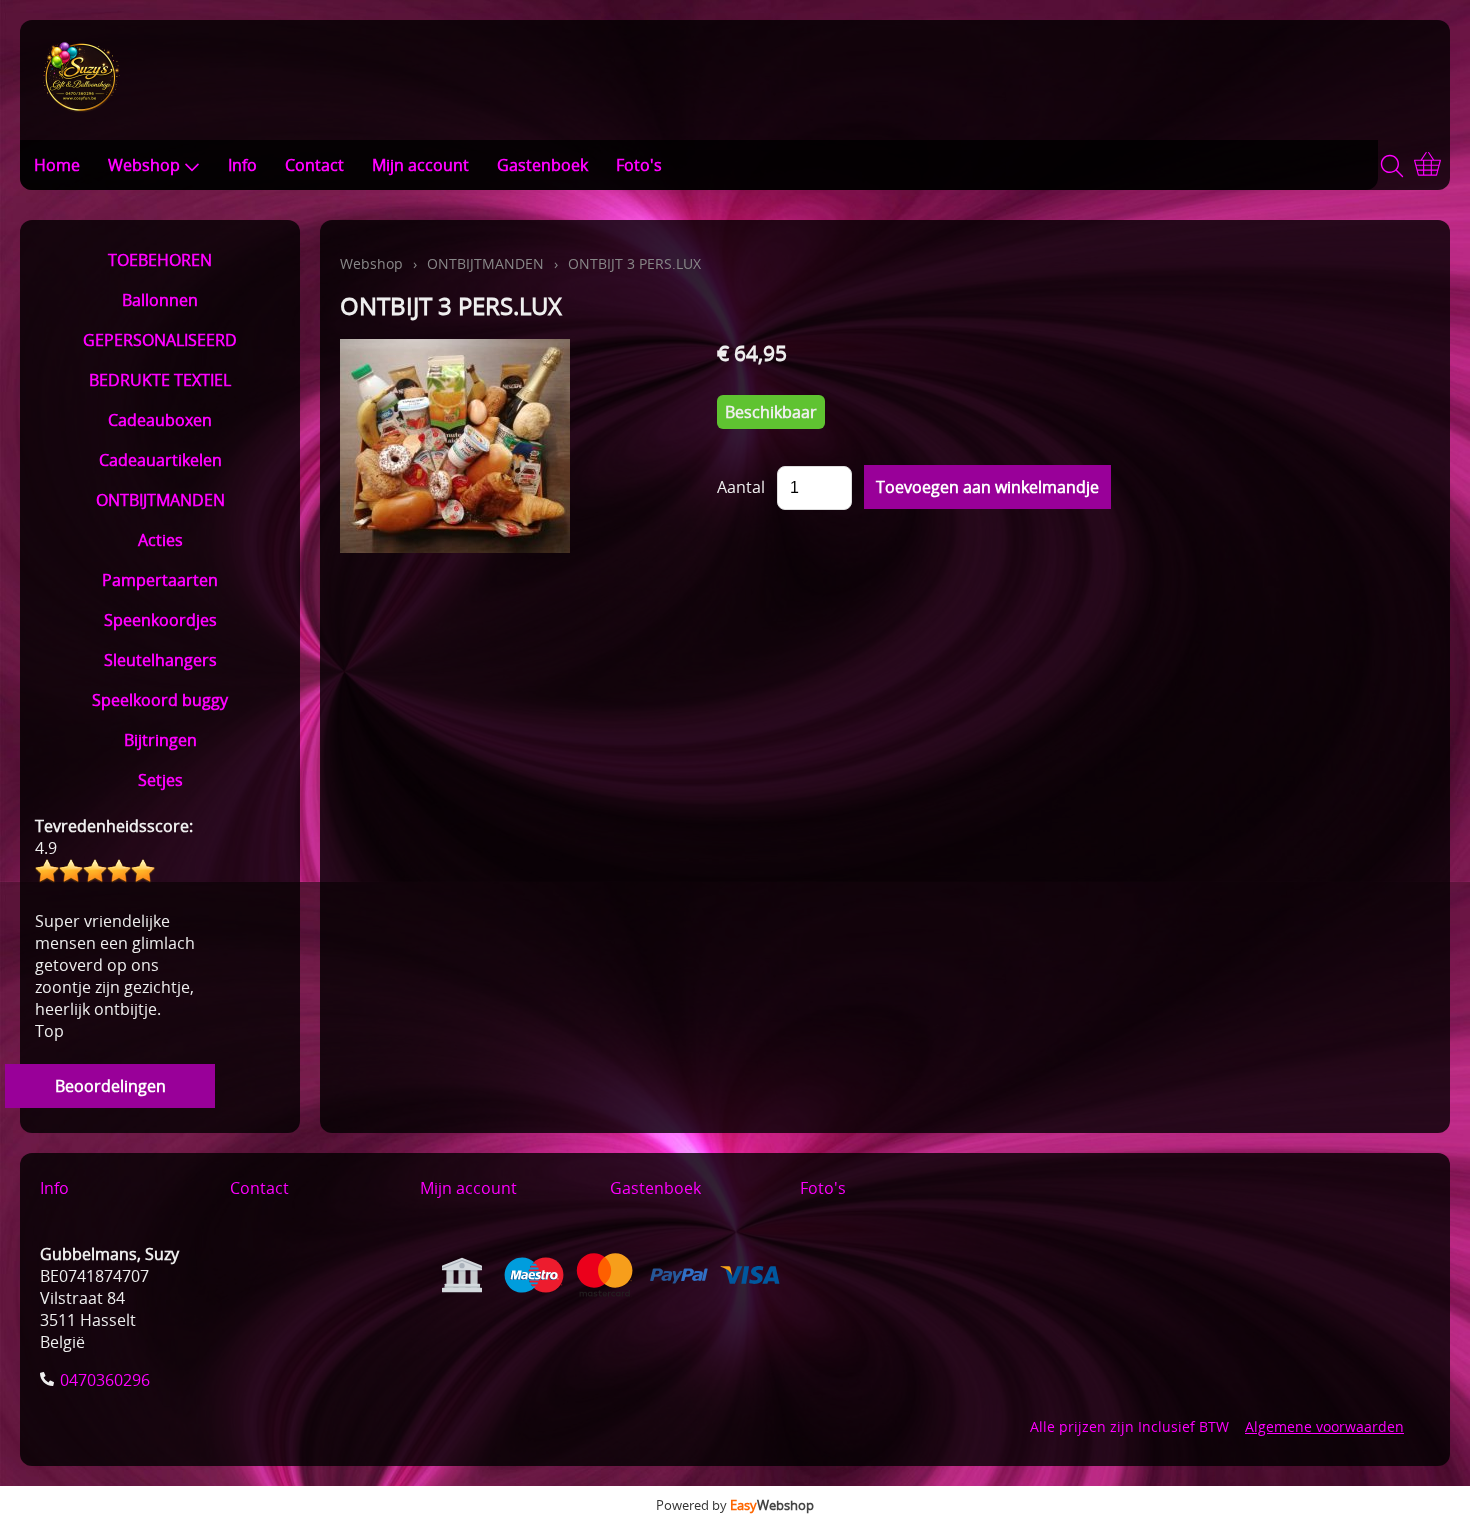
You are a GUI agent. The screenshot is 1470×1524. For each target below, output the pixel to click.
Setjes (160, 780)
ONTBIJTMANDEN (160, 500)
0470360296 (105, 1380)
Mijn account (420, 165)
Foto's (639, 165)
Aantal (741, 487)
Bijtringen (160, 740)
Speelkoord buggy (160, 700)
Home (57, 165)
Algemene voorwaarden (1324, 1426)
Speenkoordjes (160, 620)
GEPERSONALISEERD (160, 340)
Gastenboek (542, 165)
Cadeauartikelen (160, 460)
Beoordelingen (110, 1086)
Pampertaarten (160, 580)
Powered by (735, 1505)
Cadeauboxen (160, 420)
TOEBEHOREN (160, 260)
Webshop (144, 165)
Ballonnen (160, 300)
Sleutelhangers (160, 660)
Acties (160, 540)
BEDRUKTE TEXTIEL (160, 380)
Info (242, 165)
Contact (314, 165)
